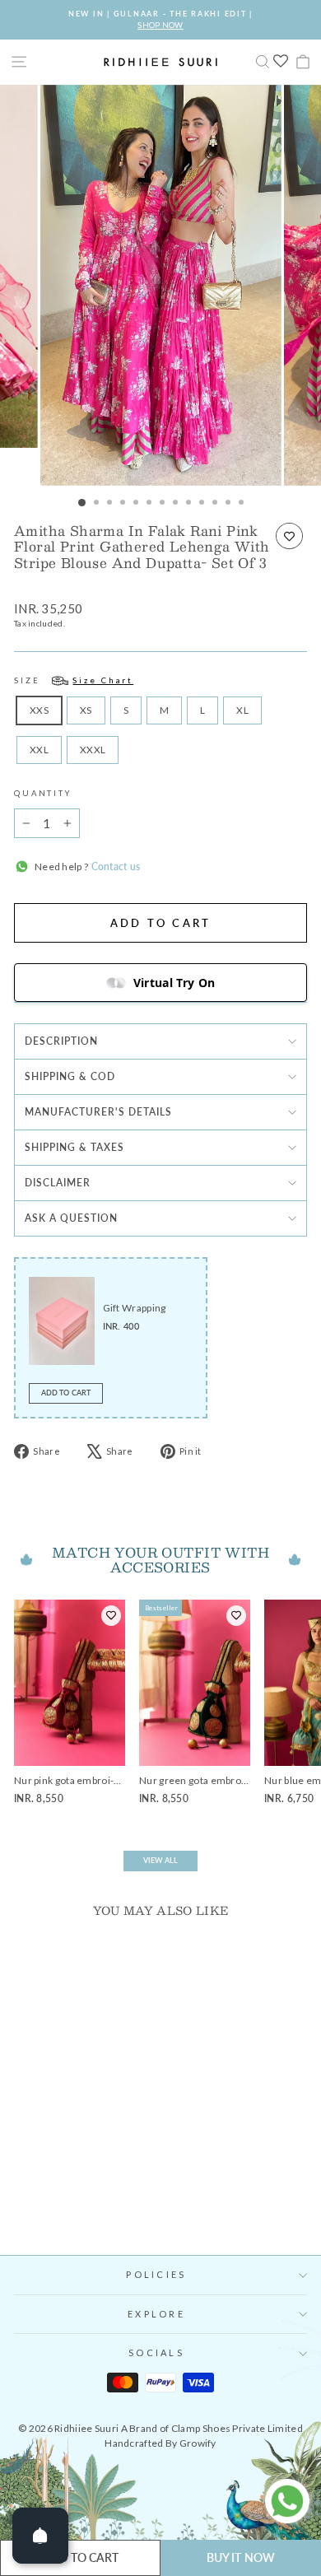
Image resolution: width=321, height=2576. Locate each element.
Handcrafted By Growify (160, 2443)
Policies (156, 2274)
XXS (39, 710)
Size (74, 680)
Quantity (43, 793)
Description (61, 1041)
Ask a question (71, 1218)
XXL (39, 750)
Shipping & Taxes (74, 1147)
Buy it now (241, 2557)
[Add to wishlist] (289, 536)
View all (160, 1860)
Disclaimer (58, 1183)
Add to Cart (66, 1393)
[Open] (40, 2536)
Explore (156, 2314)
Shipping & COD (70, 1076)
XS (86, 710)
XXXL (93, 750)
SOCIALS (156, 2352)
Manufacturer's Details (98, 1112)
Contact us (114, 866)
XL (242, 710)
